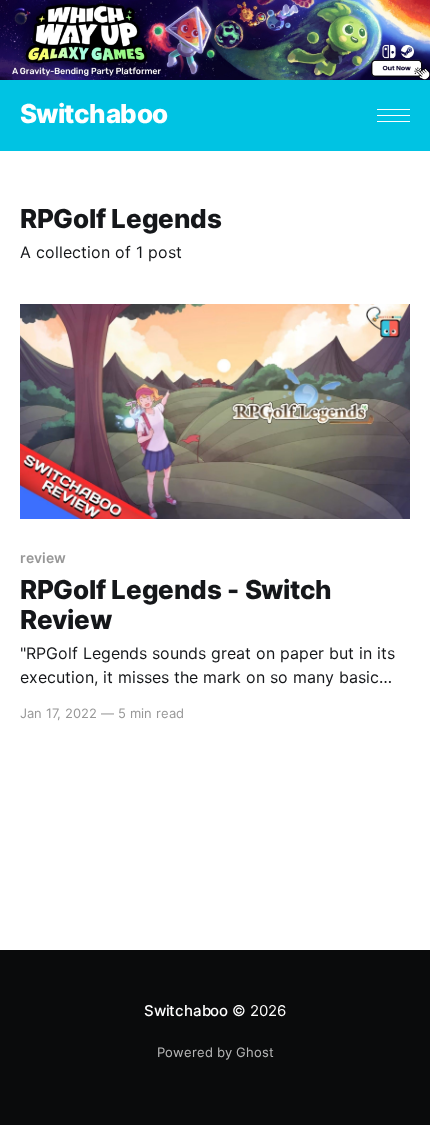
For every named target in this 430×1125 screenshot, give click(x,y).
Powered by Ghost (215, 1052)
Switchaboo (94, 114)
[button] (393, 115)
